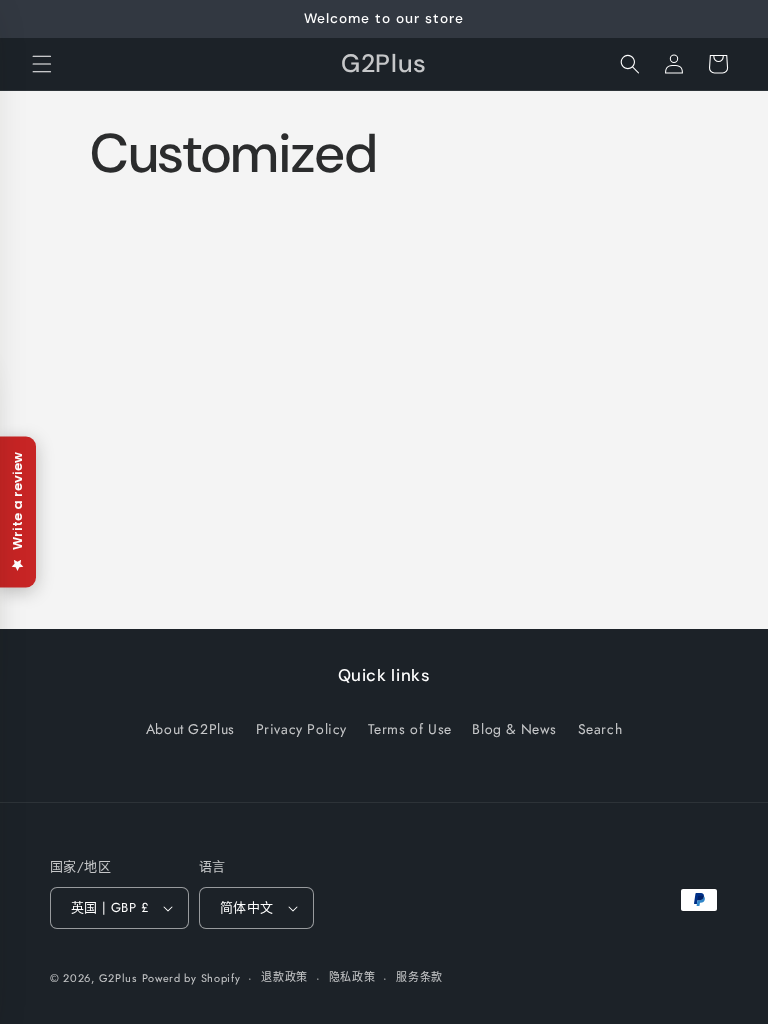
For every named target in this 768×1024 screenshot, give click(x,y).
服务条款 (419, 977)
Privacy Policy (301, 729)
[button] (42, 64)
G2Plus (118, 978)
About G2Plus (190, 729)
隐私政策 (352, 977)
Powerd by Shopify (191, 978)
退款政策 (284, 977)
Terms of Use (410, 729)
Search (600, 729)
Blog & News (514, 729)
